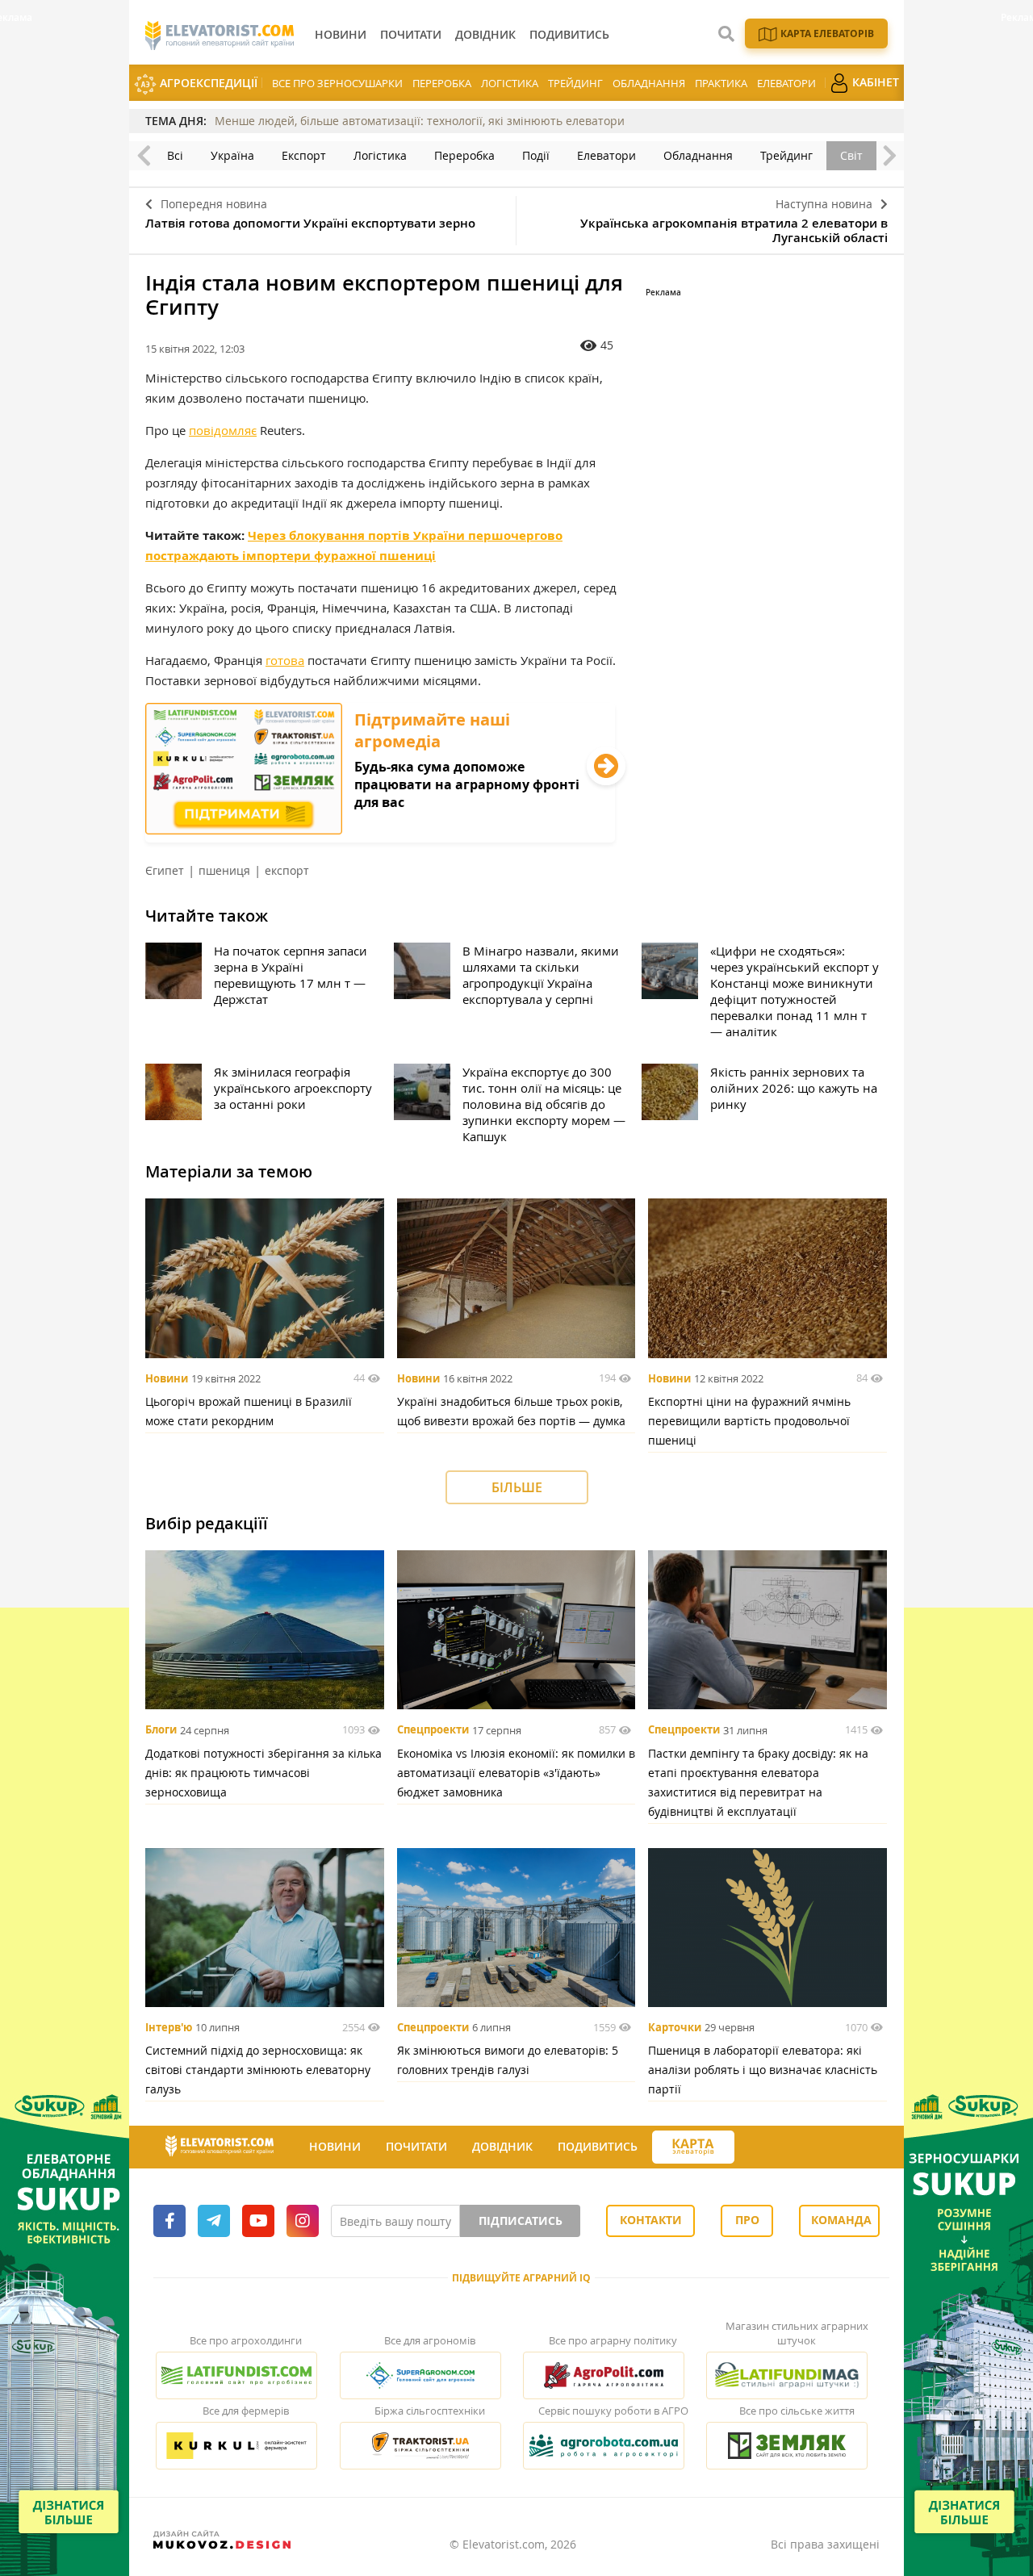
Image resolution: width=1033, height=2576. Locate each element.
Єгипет (165, 870)
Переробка (442, 83)
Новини (167, 1378)
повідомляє (223, 430)
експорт (287, 870)
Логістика (510, 83)
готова (285, 660)
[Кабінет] (749, 2147)
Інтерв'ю (169, 2027)
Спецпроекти (433, 1730)
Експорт (304, 155)
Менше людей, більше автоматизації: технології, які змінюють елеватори (420, 121)
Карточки (675, 2027)
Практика (721, 83)
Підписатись (521, 2221)
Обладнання (649, 83)
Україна (232, 155)
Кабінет (874, 82)
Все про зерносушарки (337, 83)
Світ (851, 155)
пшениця (224, 870)
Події (536, 155)
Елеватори (786, 83)
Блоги (161, 1730)
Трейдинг (575, 83)
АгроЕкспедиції (207, 83)
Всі (175, 155)
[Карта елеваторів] (693, 2147)
